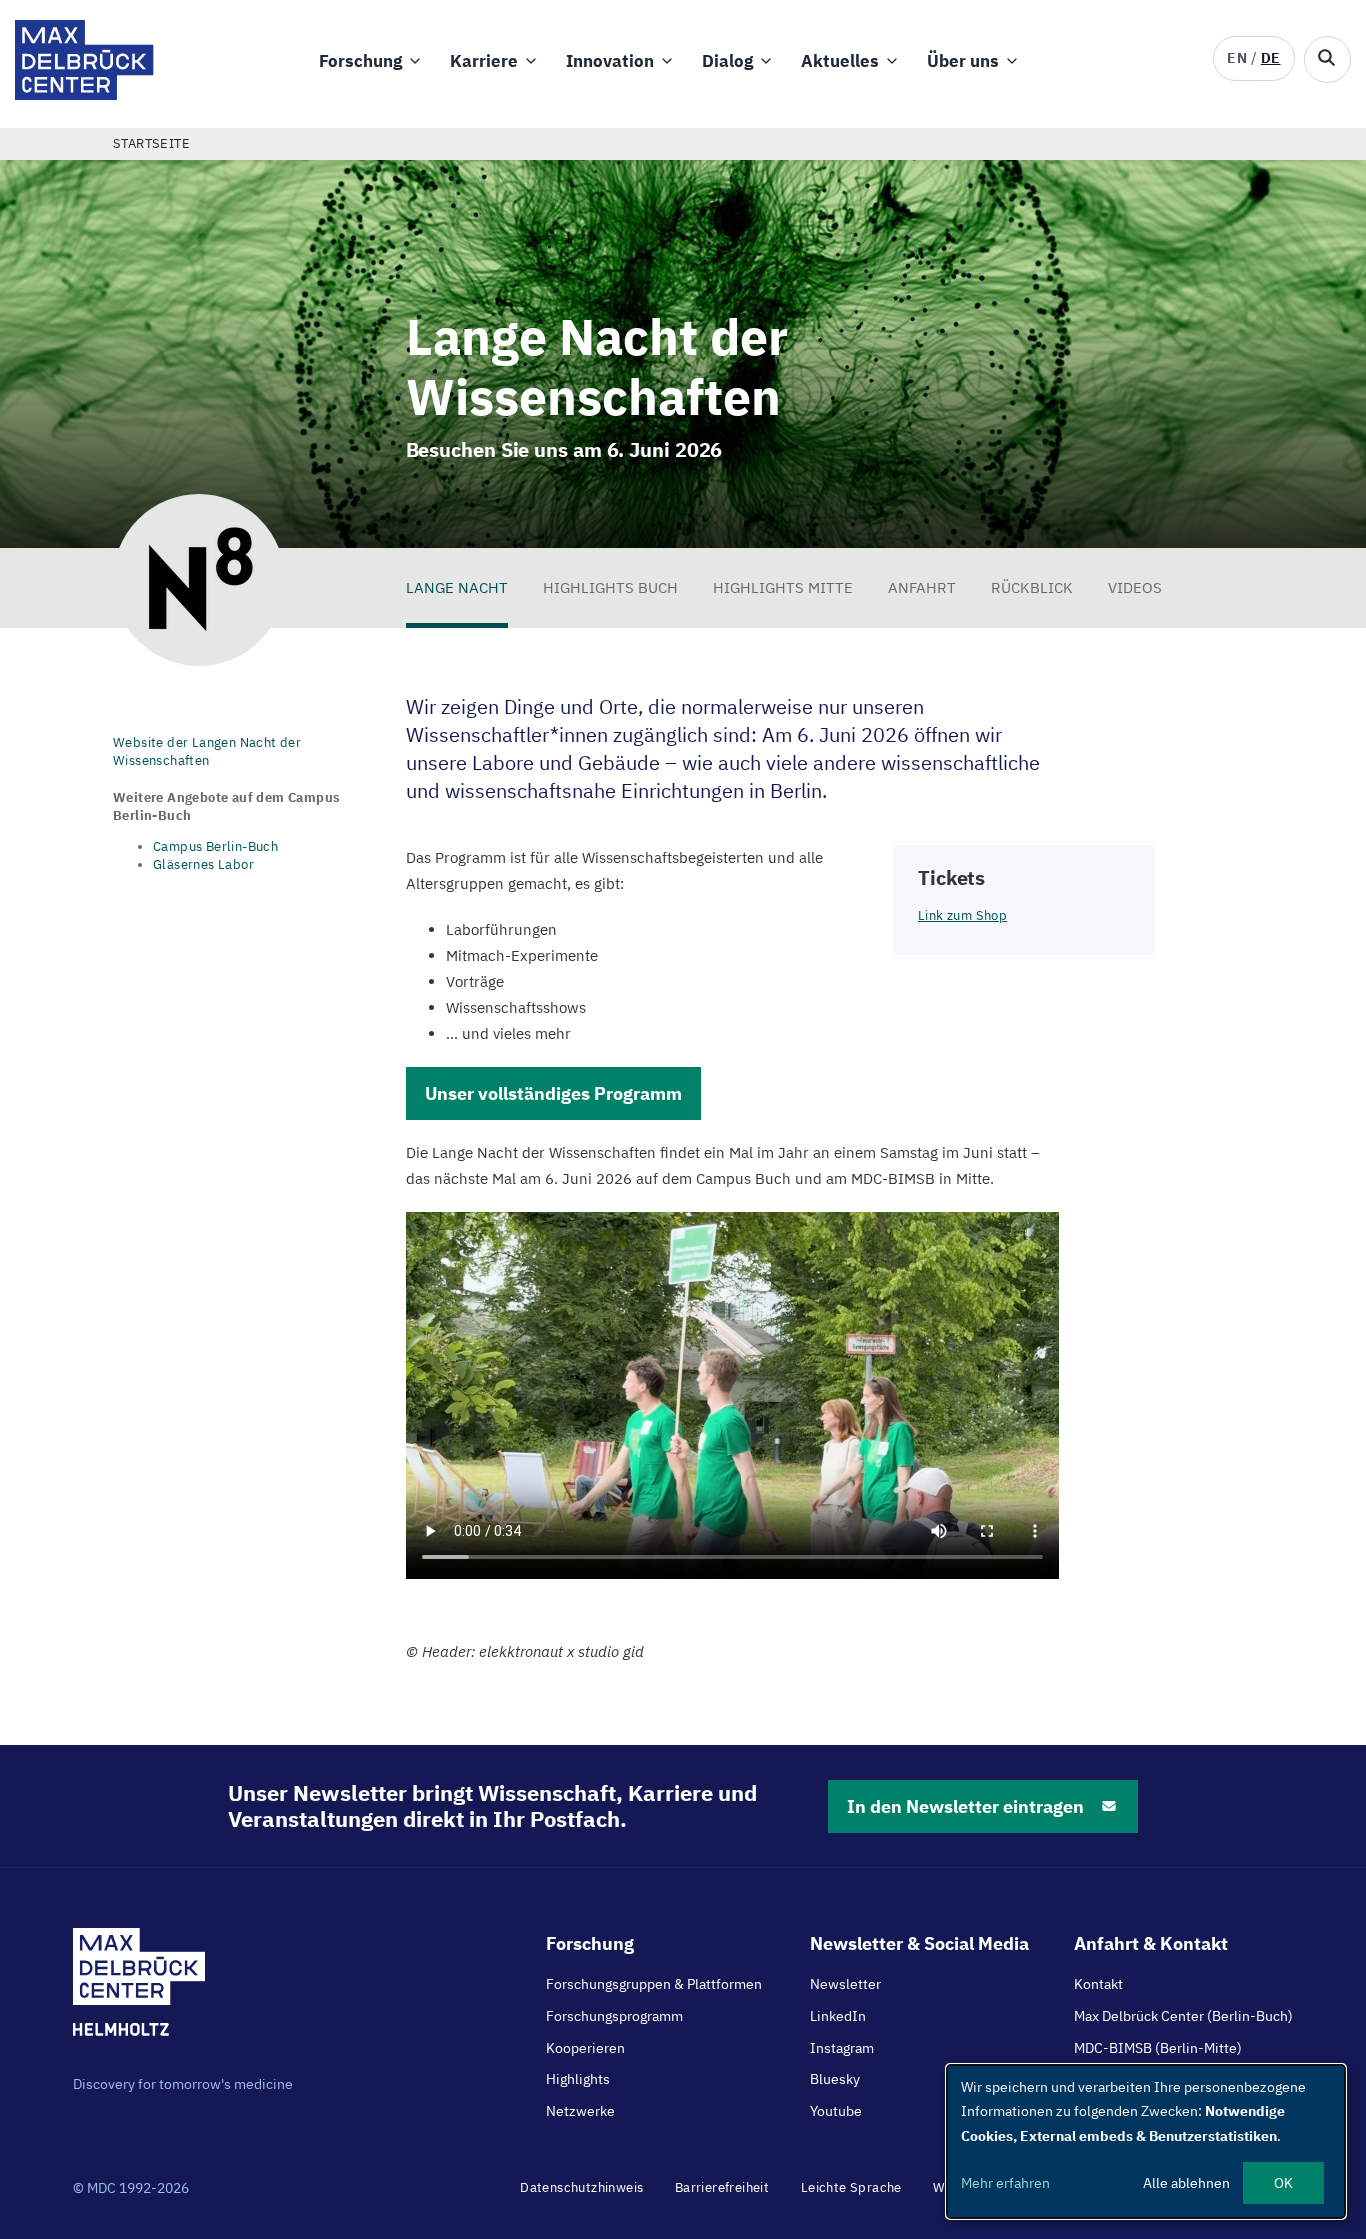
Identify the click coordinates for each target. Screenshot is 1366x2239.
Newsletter (845, 1984)
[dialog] (1146, 2141)
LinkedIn (838, 2016)
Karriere (484, 61)
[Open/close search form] (1327, 59)
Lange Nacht (457, 587)
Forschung (360, 61)
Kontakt (1098, 1984)
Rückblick (1032, 587)
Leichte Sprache (851, 2187)
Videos (1135, 587)
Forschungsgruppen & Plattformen (654, 1984)
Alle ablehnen (1186, 2183)
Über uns (963, 61)
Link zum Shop (962, 915)
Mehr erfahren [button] (1005, 2183)
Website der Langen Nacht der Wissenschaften (207, 751)
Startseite (151, 143)
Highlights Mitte (783, 587)
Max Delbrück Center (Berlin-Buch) (1183, 2016)
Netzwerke (580, 2111)
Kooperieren (585, 2048)
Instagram (842, 2048)
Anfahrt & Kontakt (1151, 1943)
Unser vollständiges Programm (553, 1093)
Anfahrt (922, 587)
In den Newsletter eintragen (965, 1806)
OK (1283, 2183)
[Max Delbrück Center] (84, 94)
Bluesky (835, 2079)
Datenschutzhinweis (581, 2187)
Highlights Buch (610, 587)
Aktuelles (840, 61)
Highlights (578, 2079)
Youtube (836, 2111)
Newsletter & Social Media (919, 1943)
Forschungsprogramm (614, 2016)
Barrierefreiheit (722, 2187)
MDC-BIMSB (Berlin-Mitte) (1158, 2048)
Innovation (610, 61)
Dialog (727, 61)
